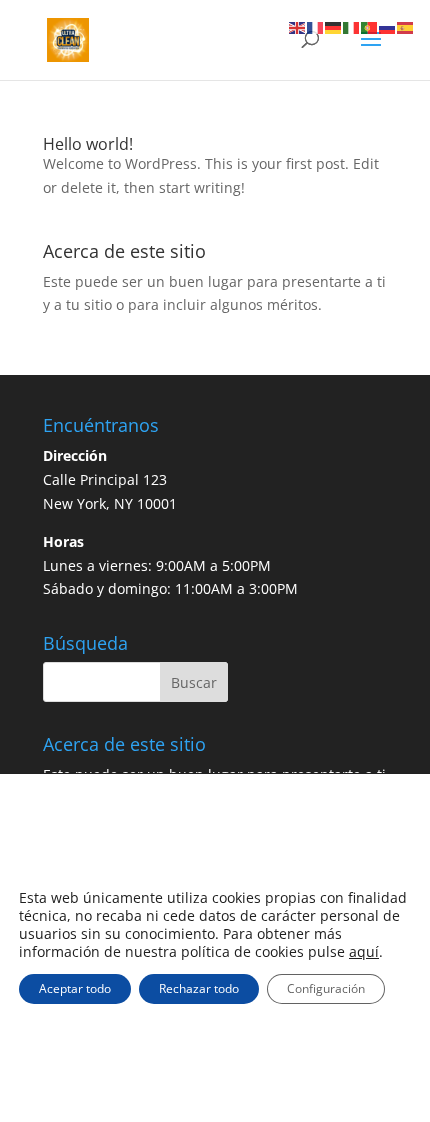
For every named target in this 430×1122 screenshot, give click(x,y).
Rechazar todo (199, 988)
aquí (364, 952)
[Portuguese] (370, 26)
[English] (298, 26)
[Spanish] (406, 26)
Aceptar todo (75, 988)
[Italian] (352, 26)
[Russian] (388, 26)
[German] (334, 26)
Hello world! (88, 144)
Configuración (326, 988)
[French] (316, 26)
